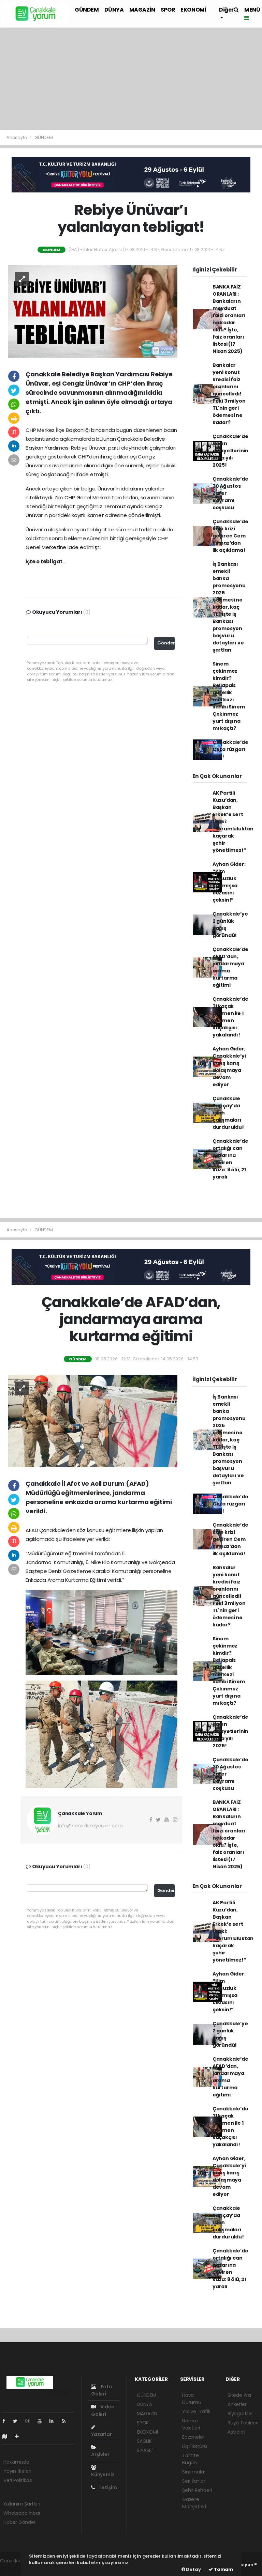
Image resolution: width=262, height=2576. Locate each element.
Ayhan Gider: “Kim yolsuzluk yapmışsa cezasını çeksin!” (229, 882)
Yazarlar (101, 2434)
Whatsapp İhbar (22, 2513)
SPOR (168, 10)
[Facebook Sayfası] (6, 2421)
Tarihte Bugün (191, 2459)
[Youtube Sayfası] (42, 2421)
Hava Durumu (192, 2399)
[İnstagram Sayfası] (30, 2421)
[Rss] (66, 2421)
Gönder (166, 643)
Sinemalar (194, 2472)
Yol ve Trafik (196, 2411)
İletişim (108, 2487)
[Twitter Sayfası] (18, 2421)
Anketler (237, 2404)
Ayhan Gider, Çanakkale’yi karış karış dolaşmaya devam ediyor (229, 1067)
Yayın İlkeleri (17, 2471)
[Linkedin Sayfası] (54, 2421)
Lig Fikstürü (195, 2446)
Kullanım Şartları (22, 2504)
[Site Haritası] (8, 2436)
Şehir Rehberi (197, 2490)
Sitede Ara (239, 2395)
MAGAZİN (142, 10)
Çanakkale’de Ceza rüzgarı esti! (230, 749)
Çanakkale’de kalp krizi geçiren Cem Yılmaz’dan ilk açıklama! (230, 536)
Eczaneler (193, 2437)
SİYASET (146, 2450)
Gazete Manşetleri (194, 2503)
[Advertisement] (131, 79)
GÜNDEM (87, 10)
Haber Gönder (20, 2522)
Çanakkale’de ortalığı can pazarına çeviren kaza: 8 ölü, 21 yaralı (230, 1159)
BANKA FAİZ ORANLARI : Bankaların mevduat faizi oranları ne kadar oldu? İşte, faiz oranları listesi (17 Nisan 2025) (229, 319)
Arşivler (100, 2454)
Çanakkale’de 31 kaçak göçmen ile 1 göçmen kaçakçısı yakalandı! (230, 1017)
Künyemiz (103, 2474)
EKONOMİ (193, 10)
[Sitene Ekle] (20, 2436)
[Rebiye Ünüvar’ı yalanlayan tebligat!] (93, 311)
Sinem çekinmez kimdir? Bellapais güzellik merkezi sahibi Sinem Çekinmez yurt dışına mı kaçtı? (229, 696)
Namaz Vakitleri (191, 2424)
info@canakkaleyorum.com (90, 1826)
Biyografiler (240, 2414)
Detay (193, 2569)
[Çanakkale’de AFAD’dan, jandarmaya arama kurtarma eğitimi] (93, 1420)
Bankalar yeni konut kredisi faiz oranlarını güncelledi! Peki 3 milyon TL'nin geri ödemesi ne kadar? (229, 394)
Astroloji (236, 2432)
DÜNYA (114, 10)
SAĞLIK (144, 2441)
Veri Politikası (18, 2480)
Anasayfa (17, 137)
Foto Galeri (102, 2390)
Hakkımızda (16, 2462)
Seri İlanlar (194, 2481)
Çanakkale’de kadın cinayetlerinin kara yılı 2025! (230, 451)
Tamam (223, 2569)
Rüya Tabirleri (243, 2423)
